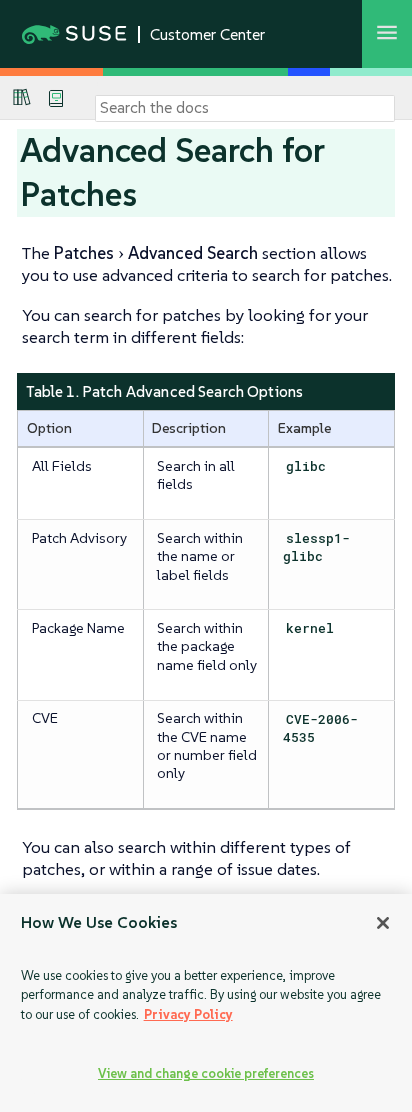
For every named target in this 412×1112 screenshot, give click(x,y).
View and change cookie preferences (206, 1073)
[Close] (383, 923)
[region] (206, 1003)
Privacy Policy (188, 1014)
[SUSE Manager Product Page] (22, 97)
